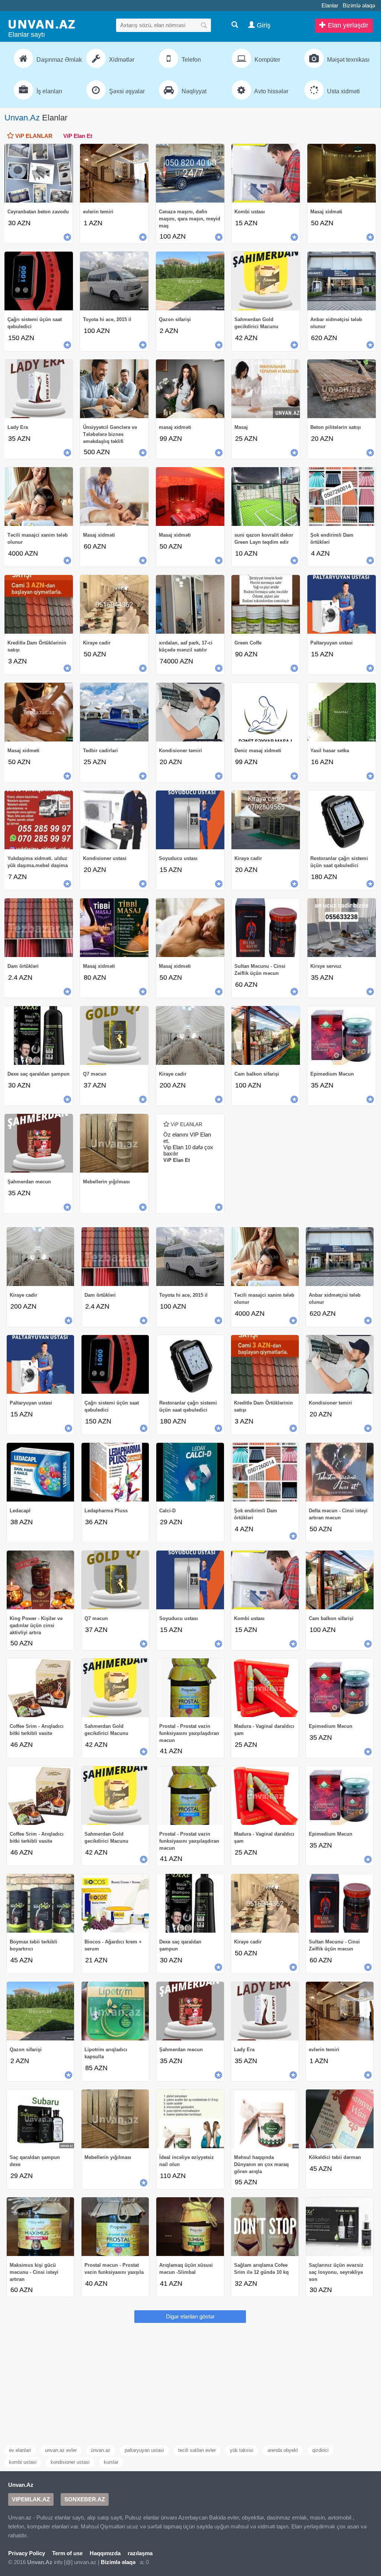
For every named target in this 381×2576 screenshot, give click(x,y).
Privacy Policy (27, 2553)
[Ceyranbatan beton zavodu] (39, 173)
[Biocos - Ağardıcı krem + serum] (115, 1903)
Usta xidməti (343, 91)
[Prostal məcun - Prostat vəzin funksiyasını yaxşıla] (115, 2227)
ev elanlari (20, 2450)
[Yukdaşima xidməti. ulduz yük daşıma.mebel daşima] (39, 820)
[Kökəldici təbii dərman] (340, 2119)
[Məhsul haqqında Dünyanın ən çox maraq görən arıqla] (265, 2119)
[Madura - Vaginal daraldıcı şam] (265, 1688)
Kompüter (267, 60)
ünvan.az (101, 2450)
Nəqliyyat (193, 91)
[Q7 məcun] (114, 1035)
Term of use (67, 2553)
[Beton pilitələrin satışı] (342, 389)
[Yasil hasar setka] (342, 712)
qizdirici (320, 2450)
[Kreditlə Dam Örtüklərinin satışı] (39, 604)
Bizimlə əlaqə (359, 5)
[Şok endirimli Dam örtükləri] (342, 497)
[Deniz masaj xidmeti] (266, 712)
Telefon (190, 60)
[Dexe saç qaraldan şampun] (39, 1035)
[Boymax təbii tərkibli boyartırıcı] (41, 1903)
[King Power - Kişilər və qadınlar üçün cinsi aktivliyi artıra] (41, 1580)
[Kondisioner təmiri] (190, 712)
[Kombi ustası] (266, 173)
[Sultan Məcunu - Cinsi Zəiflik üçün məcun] (266, 928)
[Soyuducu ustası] (190, 820)
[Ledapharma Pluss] (115, 1472)
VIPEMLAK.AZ (31, 2499)
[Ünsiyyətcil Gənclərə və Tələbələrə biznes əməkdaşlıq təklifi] (114, 389)
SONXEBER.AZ (85, 2499)
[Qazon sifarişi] (190, 281)
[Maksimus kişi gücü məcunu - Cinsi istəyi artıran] (41, 2227)
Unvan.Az (22, 118)
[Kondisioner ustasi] (114, 820)
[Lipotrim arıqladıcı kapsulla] (115, 2011)
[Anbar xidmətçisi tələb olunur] (342, 281)
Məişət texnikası (348, 60)
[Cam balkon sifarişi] (266, 1035)
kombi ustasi (23, 2462)
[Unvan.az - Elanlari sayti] (42, 24)
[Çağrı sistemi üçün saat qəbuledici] (39, 281)
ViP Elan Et (78, 136)
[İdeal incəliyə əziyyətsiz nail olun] (190, 2119)
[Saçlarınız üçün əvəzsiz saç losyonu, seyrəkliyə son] (340, 2227)
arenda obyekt (283, 2450)
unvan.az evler (61, 2450)
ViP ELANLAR (33, 136)
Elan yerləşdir (347, 25)
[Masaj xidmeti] (39, 712)
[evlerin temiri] (114, 173)
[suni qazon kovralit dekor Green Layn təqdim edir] (266, 497)
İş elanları (49, 91)
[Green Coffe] (266, 604)
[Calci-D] (190, 1472)
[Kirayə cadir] (266, 820)
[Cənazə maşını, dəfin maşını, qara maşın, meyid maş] (190, 173)
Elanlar (330, 5)
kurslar (111, 2462)
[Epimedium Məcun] (342, 1035)
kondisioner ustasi (70, 2462)
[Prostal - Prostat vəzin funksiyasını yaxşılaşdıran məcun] (190, 1688)
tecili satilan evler (197, 2450)
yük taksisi (242, 2450)
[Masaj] (266, 389)
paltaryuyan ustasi (144, 2450)
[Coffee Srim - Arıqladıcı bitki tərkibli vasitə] (41, 1688)
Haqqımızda (105, 2553)
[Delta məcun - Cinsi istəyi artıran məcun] (340, 1472)
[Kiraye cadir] (114, 604)
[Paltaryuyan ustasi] (342, 604)
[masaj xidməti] (190, 389)
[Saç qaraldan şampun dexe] (41, 2119)
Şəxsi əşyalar (126, 91)
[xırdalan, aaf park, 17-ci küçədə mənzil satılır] (190, 604)
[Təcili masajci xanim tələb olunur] (39, 497)
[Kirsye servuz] (342, 928)
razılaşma (140, 2553)
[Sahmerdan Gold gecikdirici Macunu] (266, 281)
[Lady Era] (39, 389)
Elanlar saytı (27, 35)
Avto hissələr (271, 91)
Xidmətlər (121, 60)
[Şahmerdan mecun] (39, 1143)
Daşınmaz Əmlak (57, 60)
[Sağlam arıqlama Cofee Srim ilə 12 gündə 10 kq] (265, 2227)
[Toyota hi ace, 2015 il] (114, 281)
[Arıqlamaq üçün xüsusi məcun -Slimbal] (190, 2227)
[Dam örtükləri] (39, 928)
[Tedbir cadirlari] (114, 712)
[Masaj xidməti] (342, 173)
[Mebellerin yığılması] (114, 1143)
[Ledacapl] (41, 1472)
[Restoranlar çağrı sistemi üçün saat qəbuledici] (342, 820)
